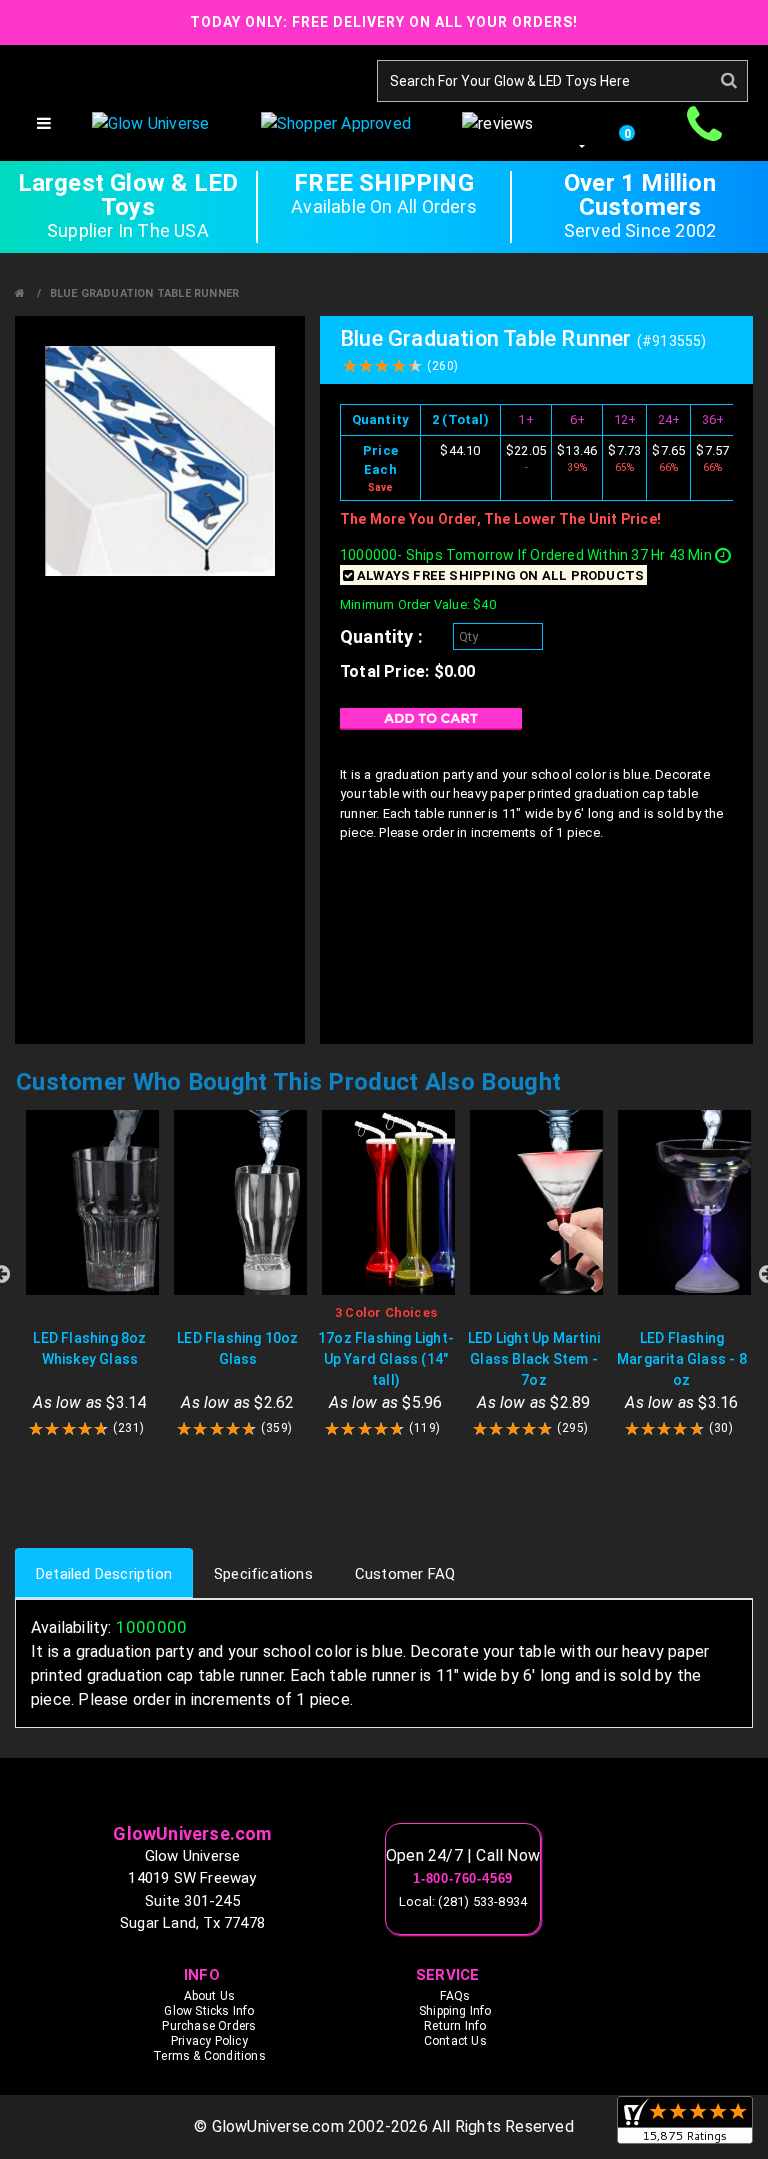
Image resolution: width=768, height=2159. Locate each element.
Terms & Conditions (209, 2056)
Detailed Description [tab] (104, 1574)
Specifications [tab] (263, 1574)
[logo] (384, 1795)
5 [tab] (354, 1485)
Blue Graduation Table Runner (145, 293)
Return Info (455, 2026)
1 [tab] (234, 1485)
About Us (210, 1996)
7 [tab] (414, 1485)
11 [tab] (534, 1485)
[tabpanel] (90, 1274)
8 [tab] (444, 1485)
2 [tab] (264, 1485)
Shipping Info (455, 2011)
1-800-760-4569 (463, 1879)
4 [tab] (324, 1485)
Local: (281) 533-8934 (463, 1901)
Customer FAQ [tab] (405, 1574)
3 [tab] (294, 1485)
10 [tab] (504, 1485)
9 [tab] (474, 1485)
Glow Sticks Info (209, 2011)
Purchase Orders (209, 2026)
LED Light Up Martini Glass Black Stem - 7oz (534, 1359)
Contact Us (455, 2041)
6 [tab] (384, 1485)
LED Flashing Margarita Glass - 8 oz (682, 1359)
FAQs (455, 1996)
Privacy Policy (209, 2041)
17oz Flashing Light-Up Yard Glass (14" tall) (386, 1359)
